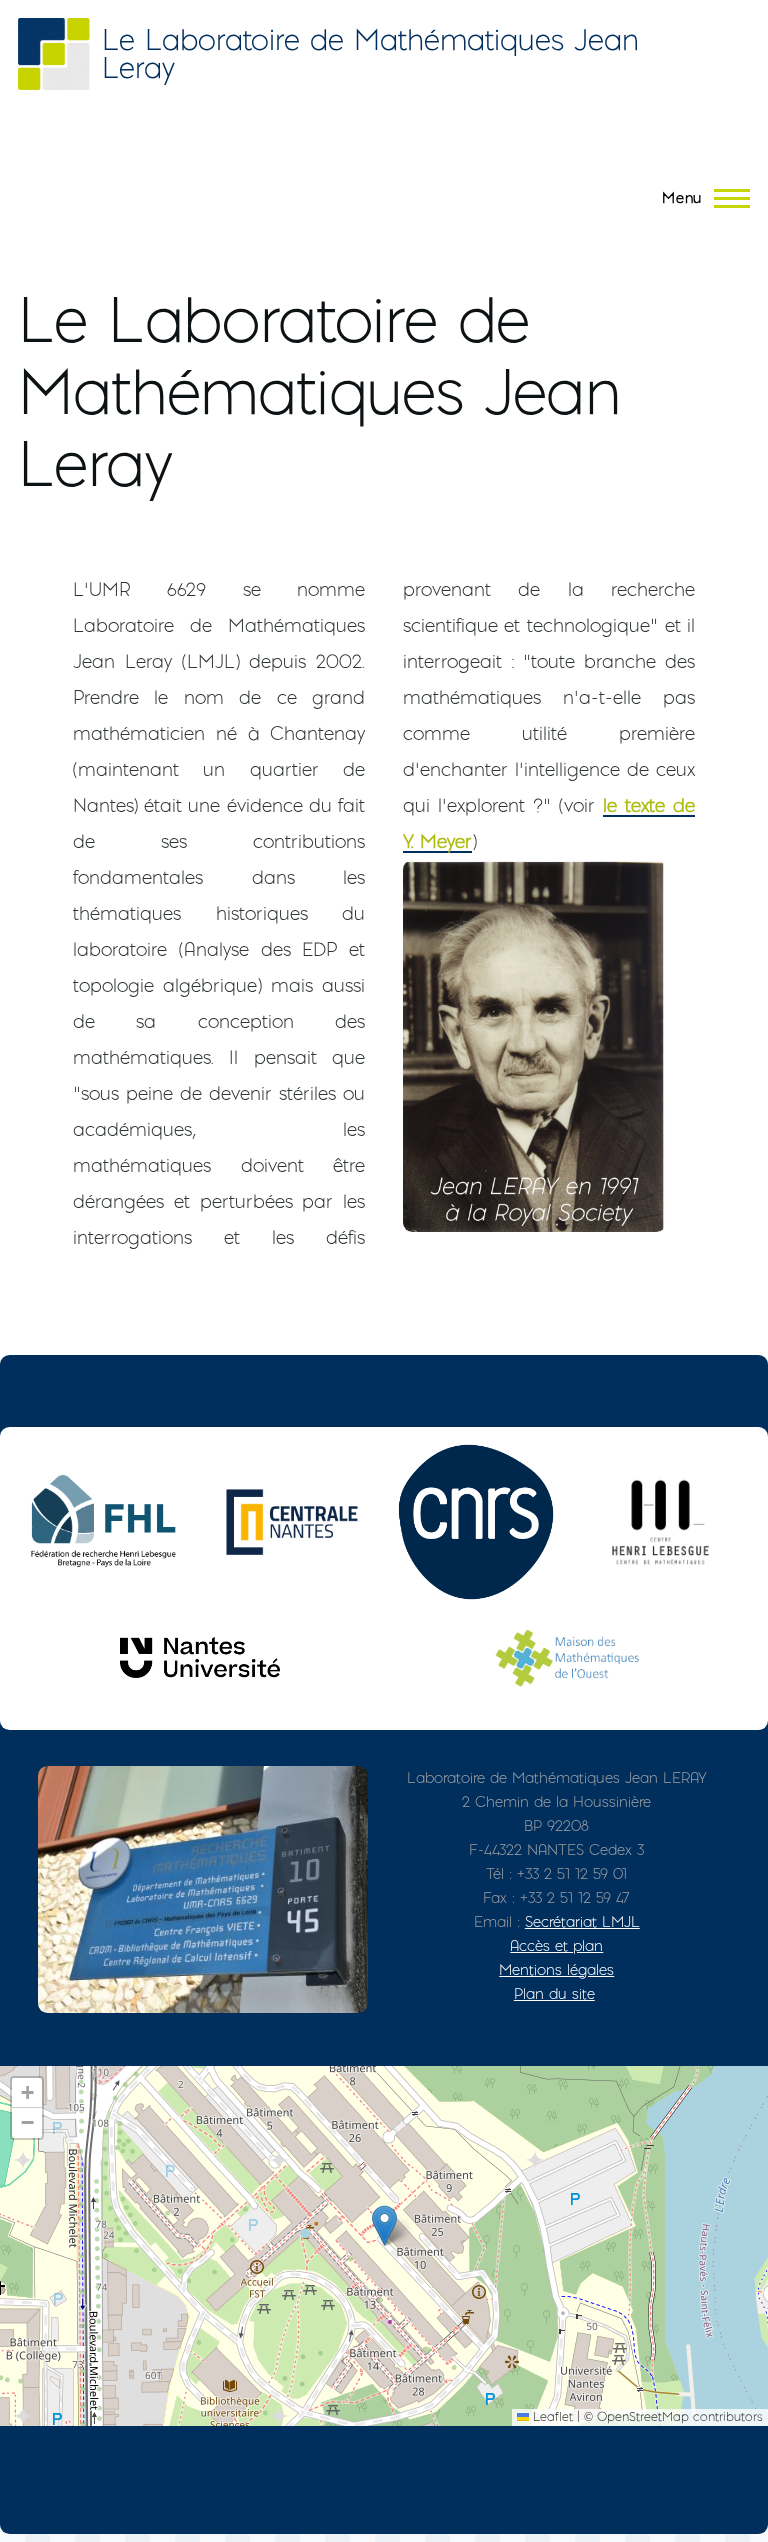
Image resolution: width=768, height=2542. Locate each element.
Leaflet (551, 2416)
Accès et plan (556, 1945)
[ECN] (292, 1522)
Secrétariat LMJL (582, 1921)
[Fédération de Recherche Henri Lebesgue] (108, 1521)
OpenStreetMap (643, 2416)
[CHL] (660, 1521)
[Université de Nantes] (200, 1657)
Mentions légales (556, 1969)
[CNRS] (476, 1522)
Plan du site (554, 1993)
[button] (384, 2225)
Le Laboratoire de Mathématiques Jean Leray (370, 53)
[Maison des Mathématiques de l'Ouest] (568, 1657)
